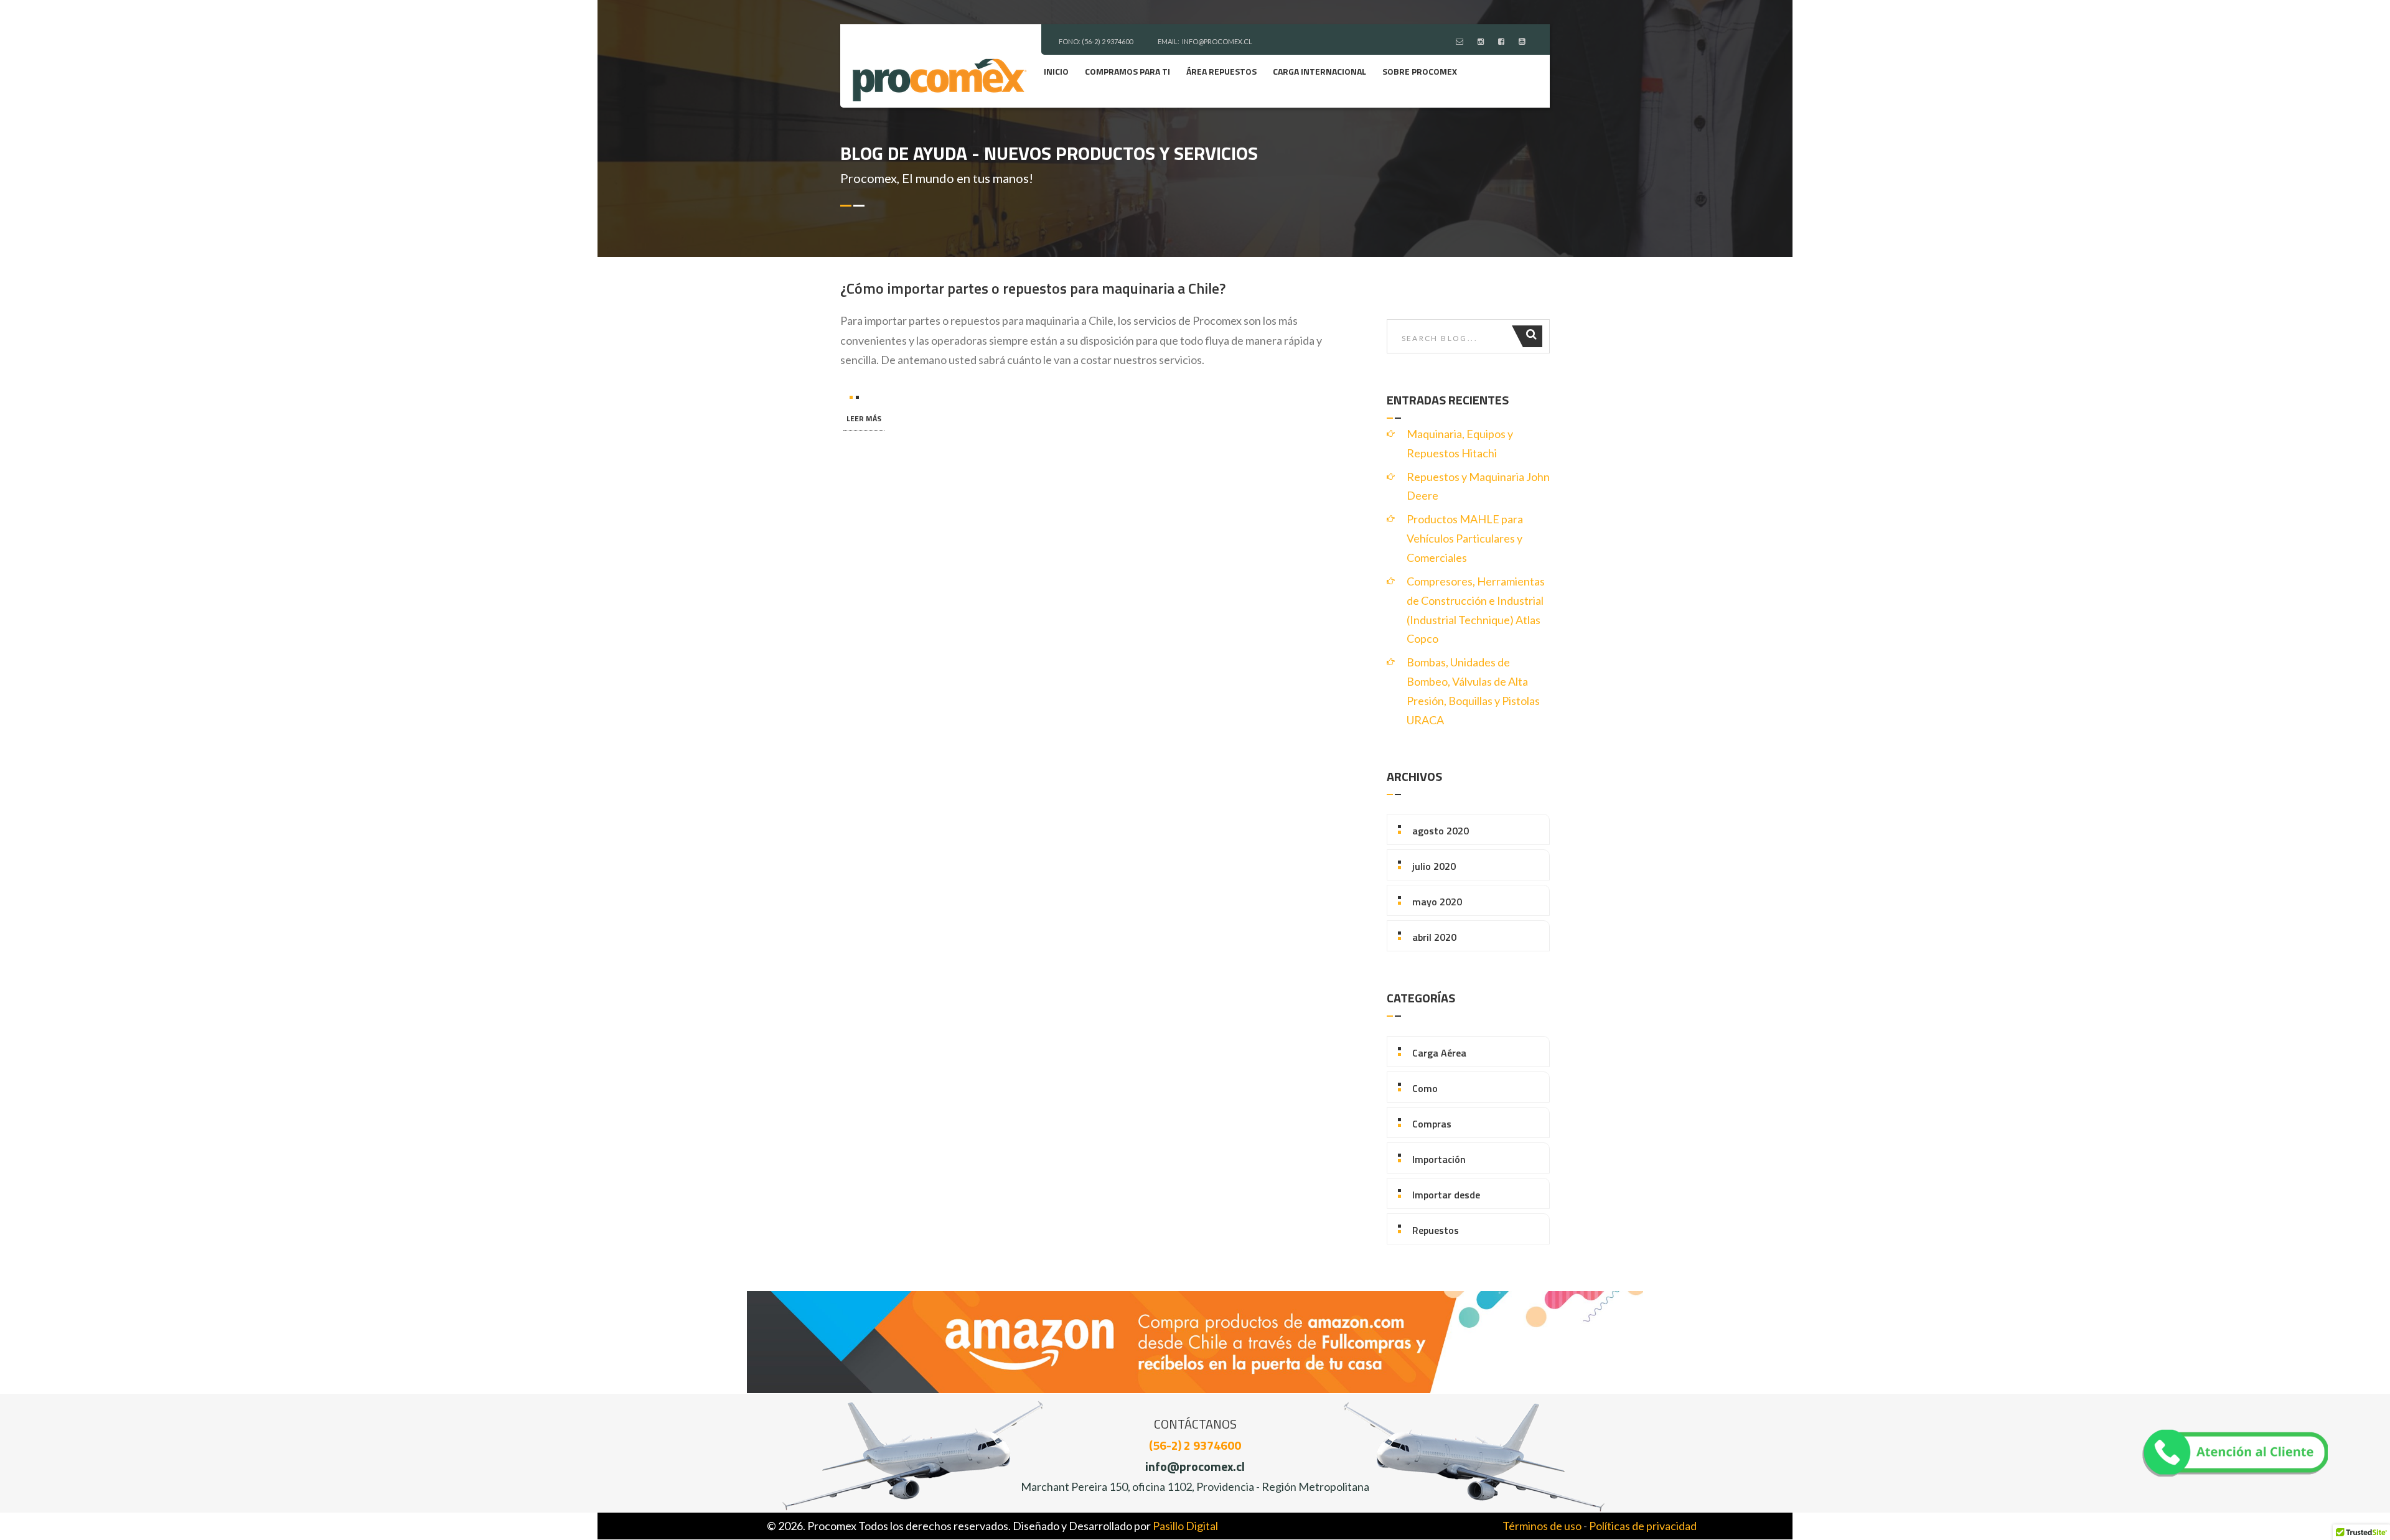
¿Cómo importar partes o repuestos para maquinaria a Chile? (1033, 288)
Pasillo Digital (1185, 1526)
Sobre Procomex (1420, 71)
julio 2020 (1434, 866)
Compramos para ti (1127, 71)
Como (1425, 1088)
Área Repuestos (1221, 71)
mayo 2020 (1437, 902)
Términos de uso (1542, 1526)
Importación (1439, 1159)
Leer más (864, 418)
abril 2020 (1434, 937)
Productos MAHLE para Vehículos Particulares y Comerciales (1465, 538)
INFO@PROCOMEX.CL (1217, 41)
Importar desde (1446, 1195)
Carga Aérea (1439, 1053)
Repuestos (1436, 1230)
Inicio (1056, 71)
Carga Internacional (1319, 71)
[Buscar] (1533, 336)
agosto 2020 (1441, 831)
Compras (1432, 1124)
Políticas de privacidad (1643, 1526)
